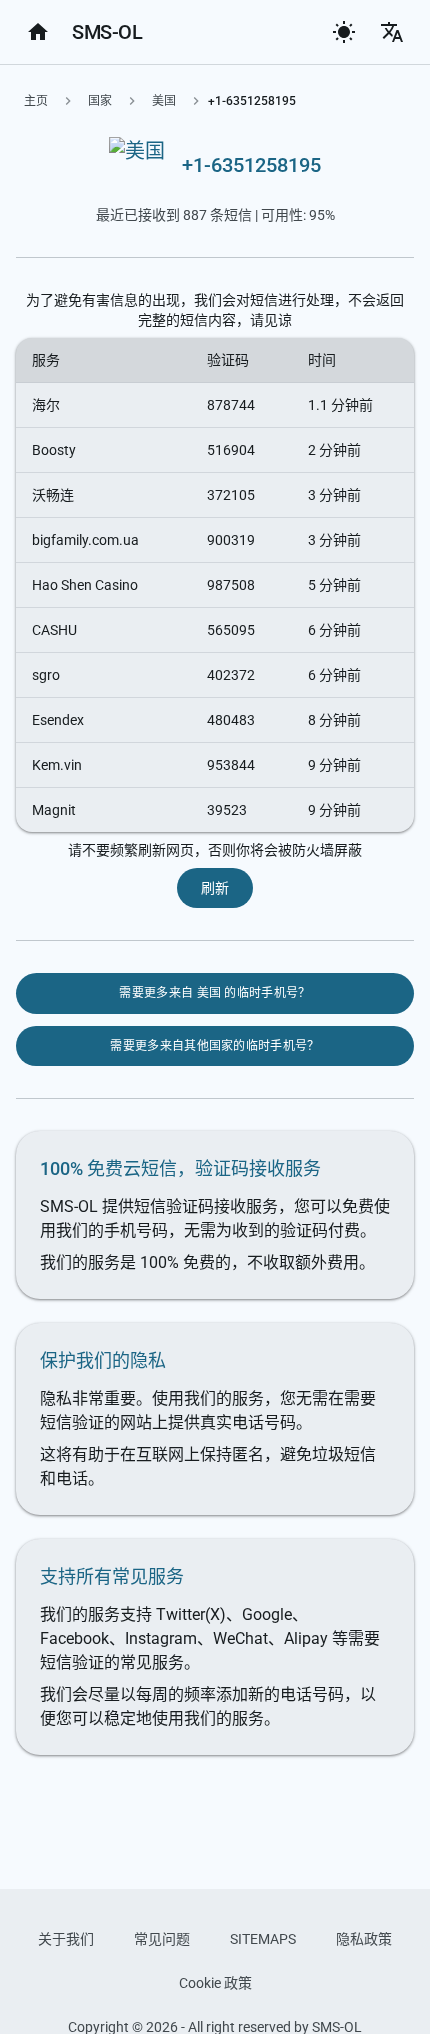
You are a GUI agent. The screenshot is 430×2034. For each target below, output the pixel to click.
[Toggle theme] (344, 32)
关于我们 (66, 1939)
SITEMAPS (263, 1939)
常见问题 (162, 1939)
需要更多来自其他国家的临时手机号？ (214, 1046)
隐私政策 (364, 1939)
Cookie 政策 (215, 1983)
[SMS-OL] (38, 32)
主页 (36, 101)
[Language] (392, 32)
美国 (164, 101)
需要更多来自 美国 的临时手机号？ (214, 993)
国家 (100, 101)
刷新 (215, 888)
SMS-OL (107, 32)
